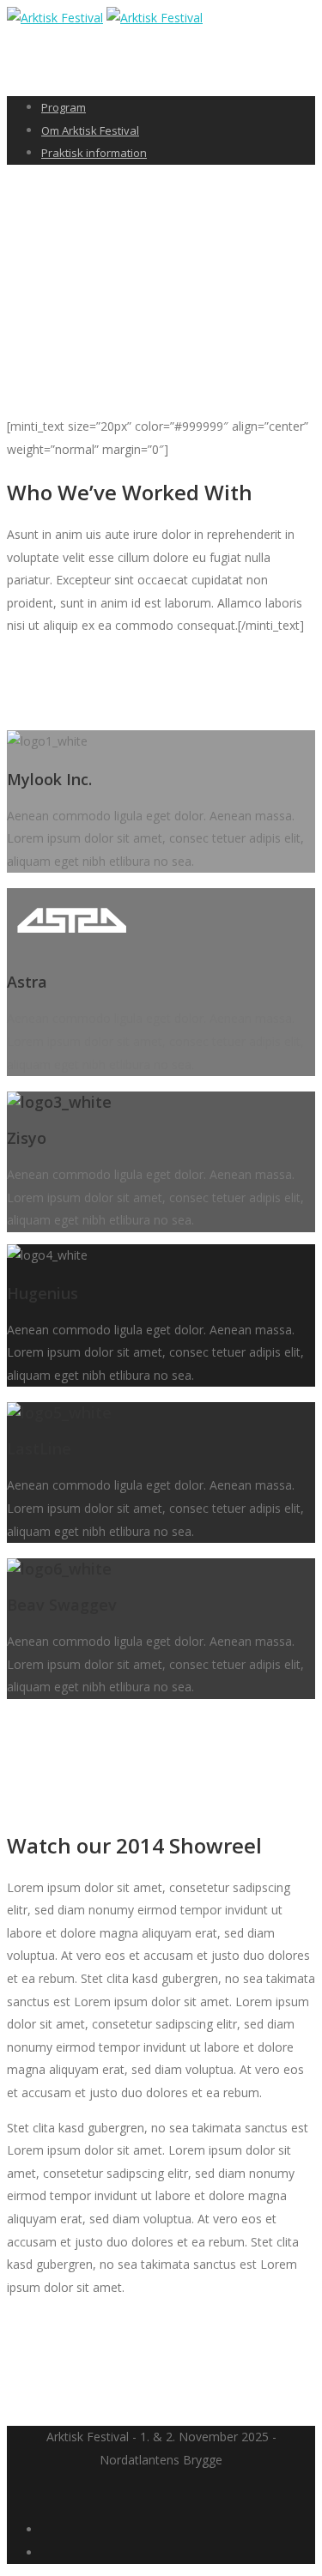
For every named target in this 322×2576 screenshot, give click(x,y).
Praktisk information (94, 153)
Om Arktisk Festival (90, 130)
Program (64, 107)
